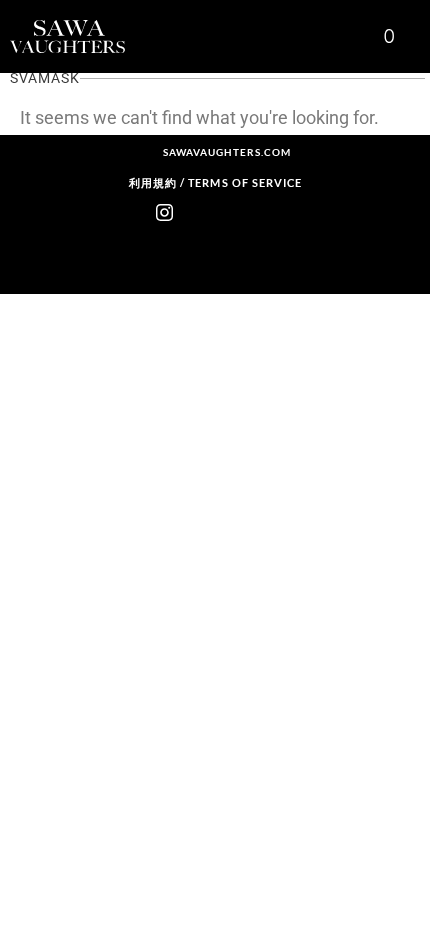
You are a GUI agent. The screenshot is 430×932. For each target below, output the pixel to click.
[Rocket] (198, 212)
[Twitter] (266, 212)
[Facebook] (232, 212)
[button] (350, 36)
